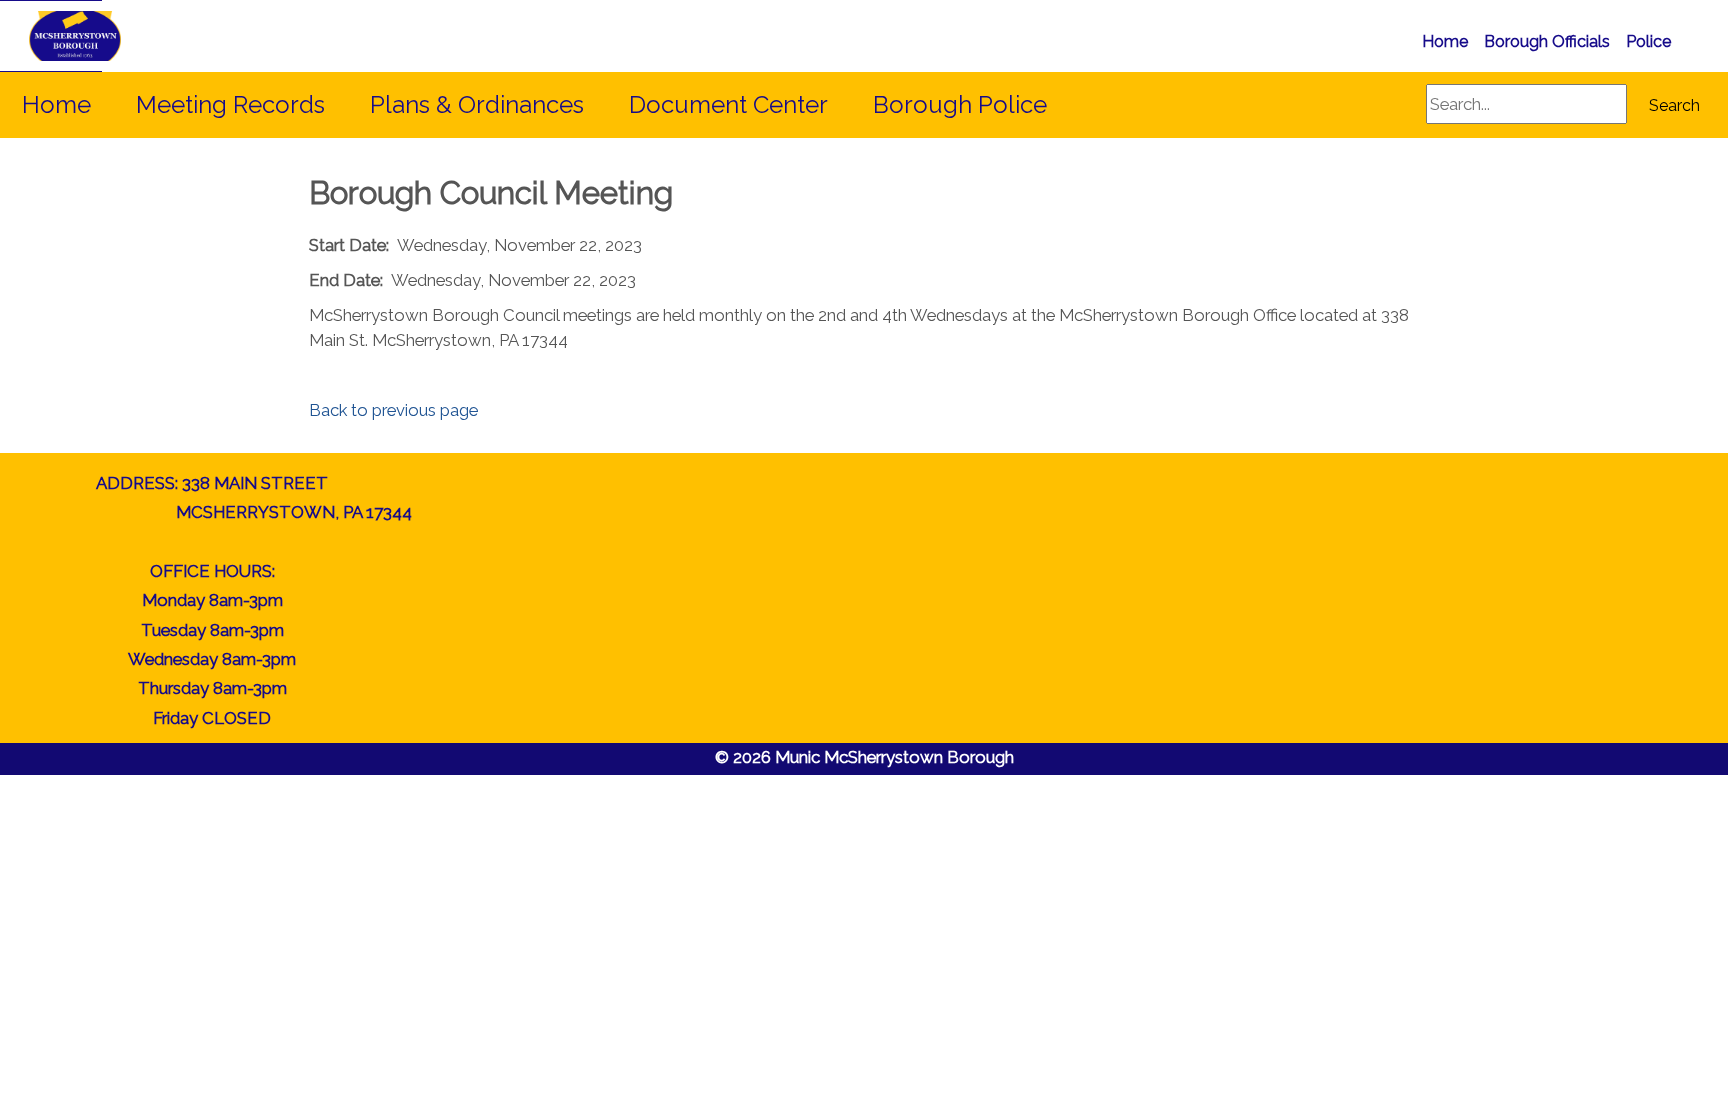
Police (1648, 41)
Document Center (728, 104)
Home (1445, 41)
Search (1674, 105)
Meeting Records (230, 104)
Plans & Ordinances (477, 104)
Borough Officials (1547, 41)
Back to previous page (393, 410)
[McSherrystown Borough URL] (51, 36)
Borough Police (960, 104)
